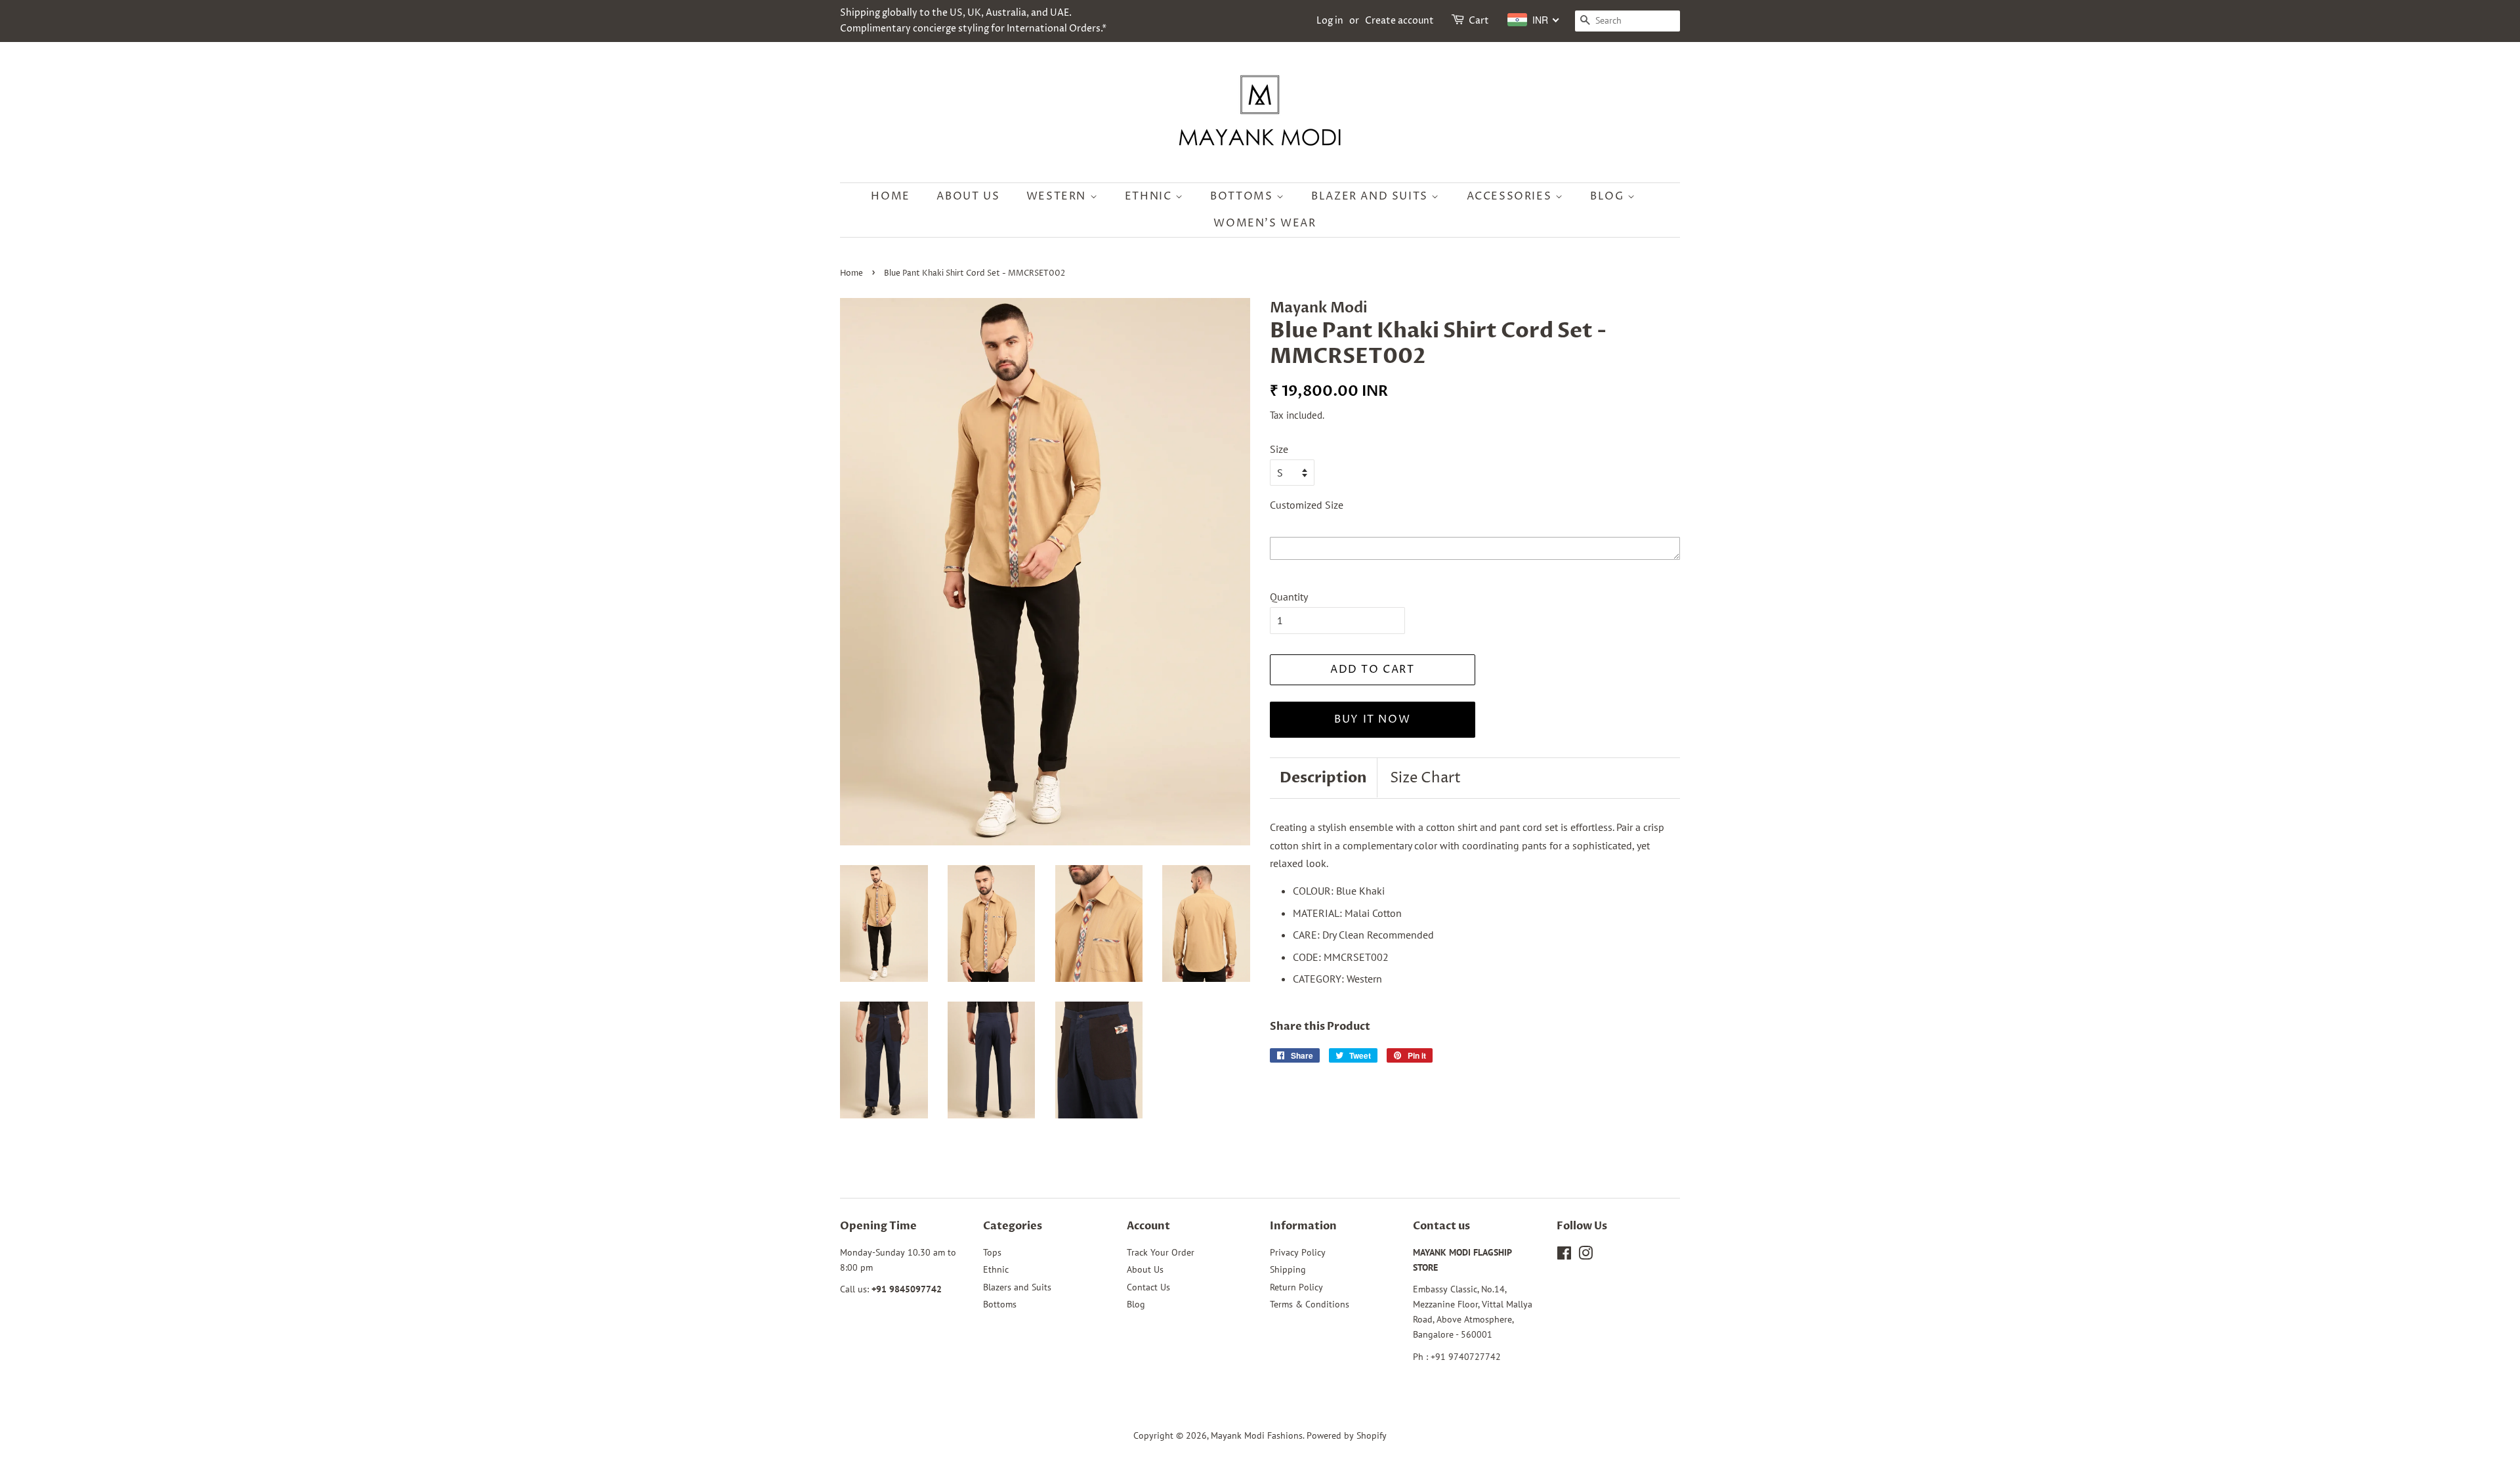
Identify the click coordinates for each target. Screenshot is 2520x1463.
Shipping (1288, 1269)
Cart (1479, 21)
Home (890, 196)
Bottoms (1243, 196)
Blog (1609, 196)
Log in (1330, 21)
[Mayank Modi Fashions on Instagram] (1585, 1256)
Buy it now (1372, 719)
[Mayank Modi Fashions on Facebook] (1564, 1256)
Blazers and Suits (1017, 1287)
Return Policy (1296, 1287)
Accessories (1511, 196)
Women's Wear (1265, 223)
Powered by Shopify (1347, 1435)
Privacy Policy (1298, 1252)
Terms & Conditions (1310, 1304)
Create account (1399, 21)
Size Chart (1425, 778)
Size (1279, 449)
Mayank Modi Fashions (1257, 1435)
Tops (992, 1252)
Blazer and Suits (1371, 196)
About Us (968, 196)
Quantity (1289, 597)
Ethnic (1150, 196)
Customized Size (1307, 505)
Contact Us (1148, 1287)
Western (1058, 196)
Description (1323, 778)
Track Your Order (1161, 1252)
